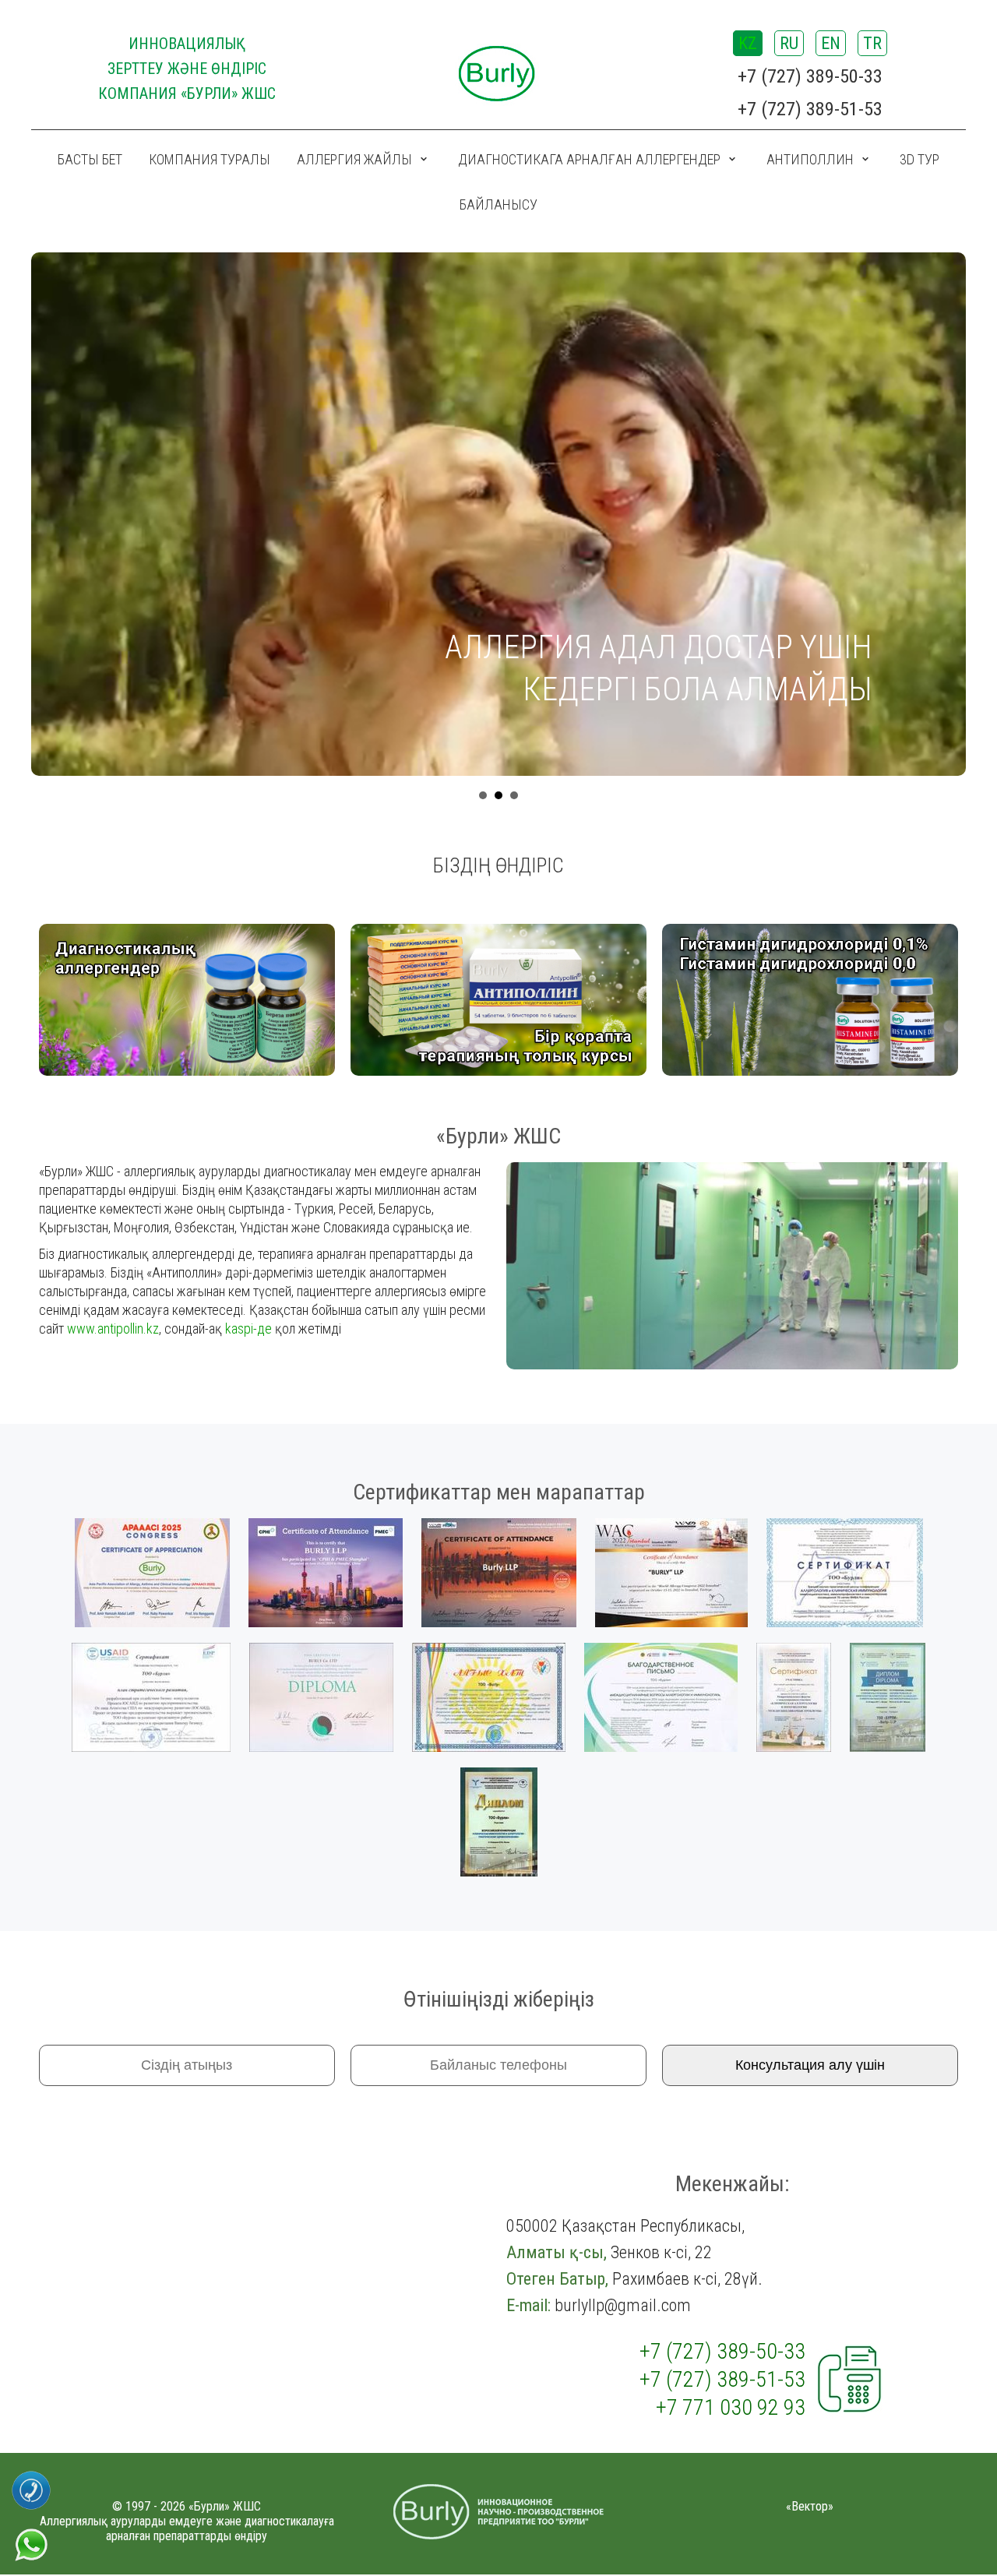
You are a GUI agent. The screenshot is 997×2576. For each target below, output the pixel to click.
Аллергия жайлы (354, 159)
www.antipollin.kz (113, 1329)
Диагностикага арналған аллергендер (589, 159)
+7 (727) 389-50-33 (810, 76)
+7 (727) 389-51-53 (810, 109)
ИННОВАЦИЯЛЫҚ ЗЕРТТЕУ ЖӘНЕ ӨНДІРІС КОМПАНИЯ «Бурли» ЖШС (187, 69)
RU (789, 43)
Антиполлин (810, 159)
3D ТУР (919, 159)
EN (831, 43)
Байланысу (498, 204)
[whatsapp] (31, 2533)
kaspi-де (248, 1329)
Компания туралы (210, 159)
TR (872, 43)
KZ (748, 43)
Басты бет (90, 159)
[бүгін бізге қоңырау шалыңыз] (32, 2477)
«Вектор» (810, 2506)
